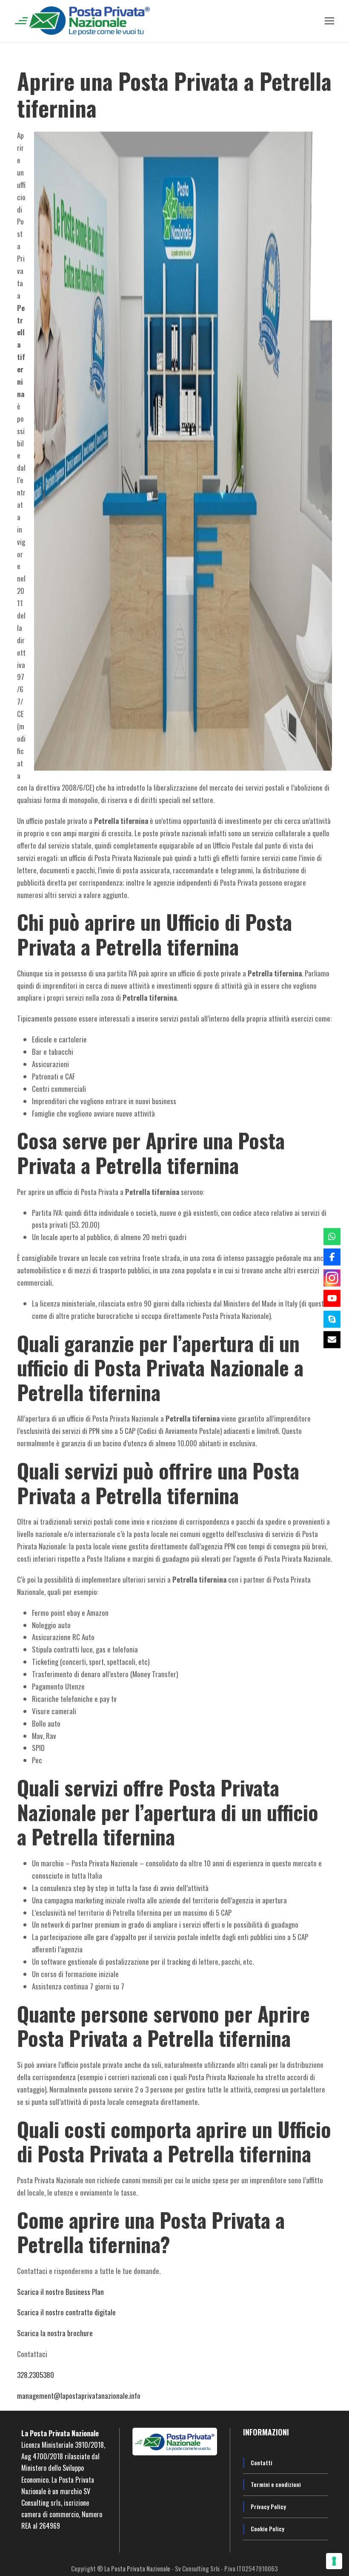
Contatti (262, 2462)
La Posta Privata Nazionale (138, 2568)
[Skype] (332, 1319)
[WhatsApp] (332, 1236)
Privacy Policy (268, 2506)
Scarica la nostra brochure (55, 2333)
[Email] (332, 1340)
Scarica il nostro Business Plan (60, 2292)
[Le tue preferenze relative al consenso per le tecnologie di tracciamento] (334, 2561)
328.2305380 (36, 2375)
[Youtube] (332, 1298)
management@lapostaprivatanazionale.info (79, 2396)
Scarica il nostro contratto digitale (66, 2312)
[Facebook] (332, 1257)
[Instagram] (332, 1278)
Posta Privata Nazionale (64, 2433)
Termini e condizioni (276, 2484)
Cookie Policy (267, 2529)
